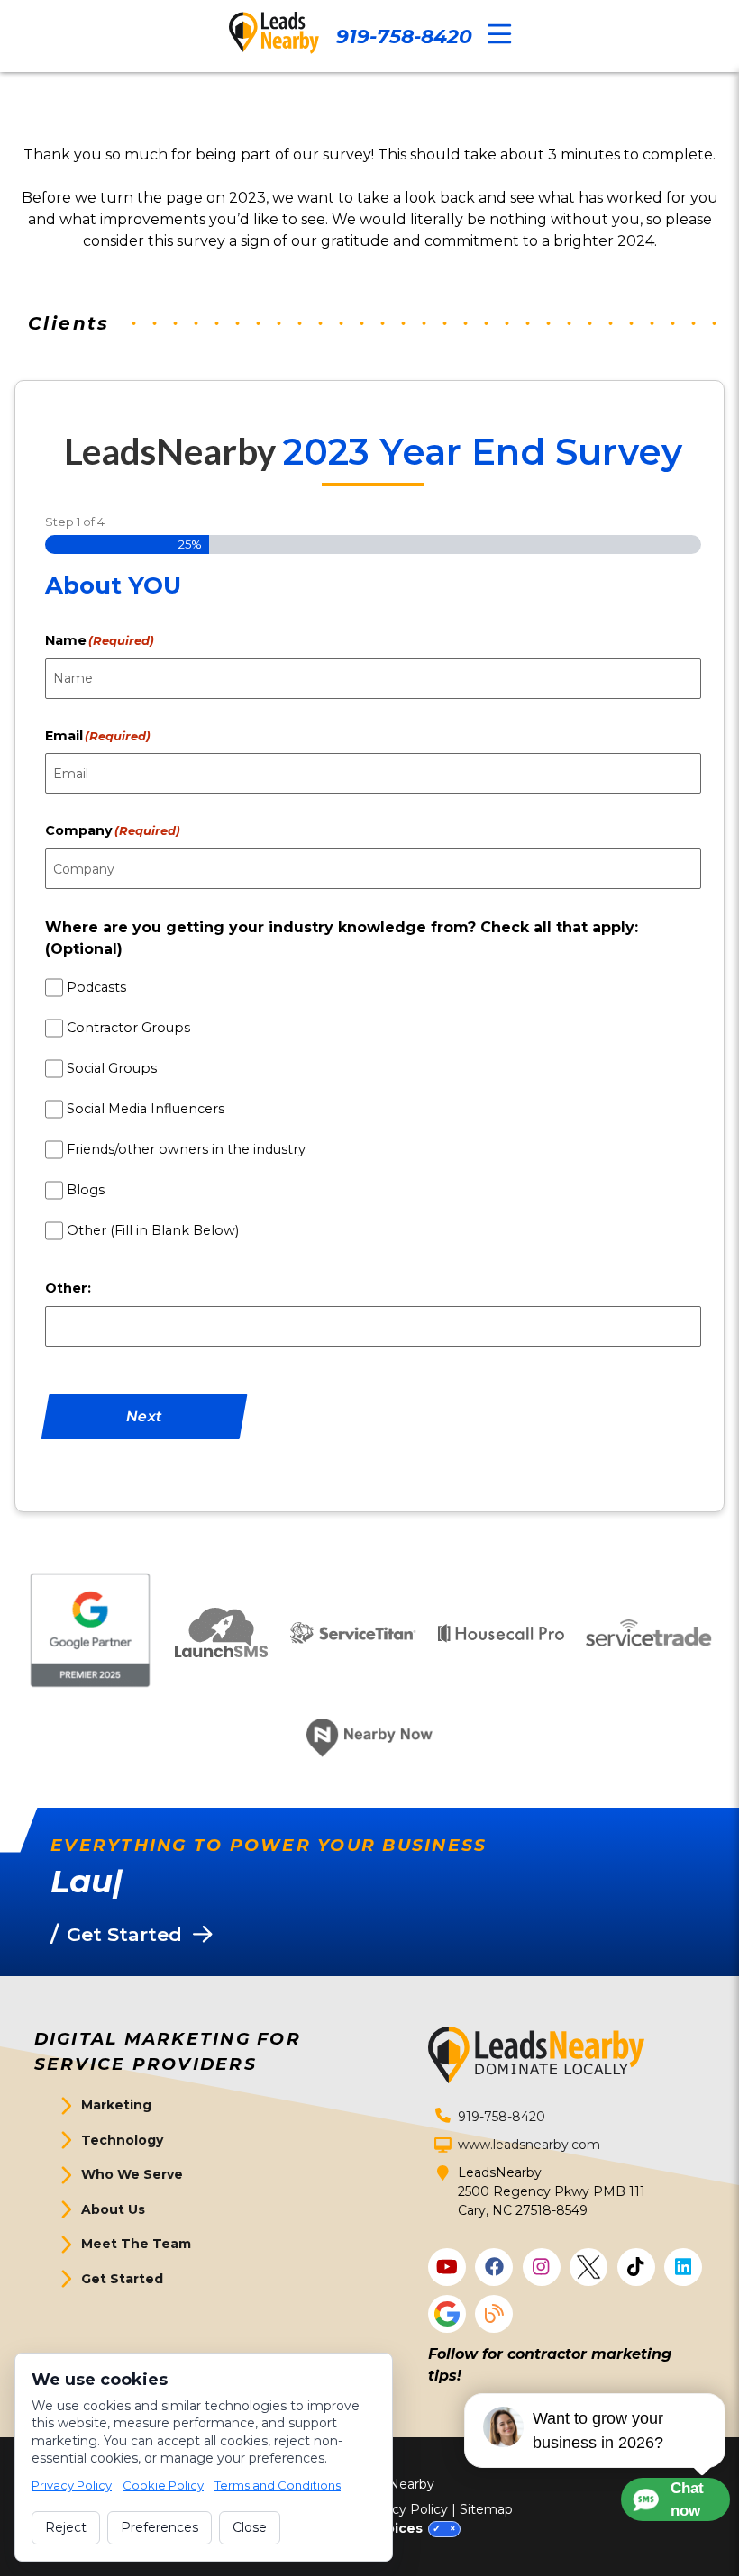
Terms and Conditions (278, 2485)
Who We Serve (132, 2174)
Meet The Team (136, 2244)
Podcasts (96, 987)
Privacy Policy (404, 2509)
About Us (113, 2209)
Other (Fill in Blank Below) (153, 1230)
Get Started (122, 2279)
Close (250, 2527)
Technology (122, 2140)
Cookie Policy (163, 2485)
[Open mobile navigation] (500, 35)
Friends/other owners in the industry (186, 1149)
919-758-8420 (404, 36)
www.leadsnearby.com (529, 2145)
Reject (66, 2527)
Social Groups (112, 1068)
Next (144, 1416)
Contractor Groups (128, 1028)
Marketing (116, 2105)
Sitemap (486, 2509)
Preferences (160, 2527)
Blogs (86, 1190)
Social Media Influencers (146, 1109)
